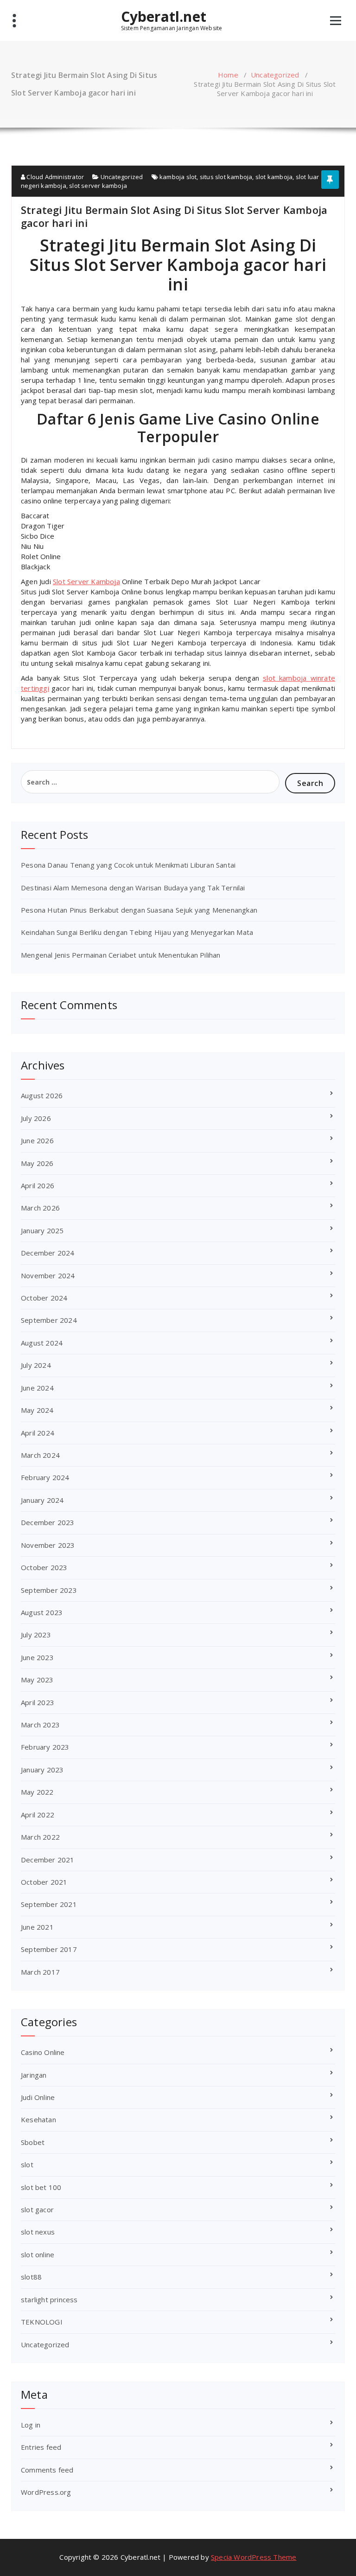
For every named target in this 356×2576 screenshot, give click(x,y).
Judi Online (38, 2097)
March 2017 (40, 1972)
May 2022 (37, 1792)
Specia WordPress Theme (254, 2557)
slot (27, 2164)
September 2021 (49, 1904)
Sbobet (33, 2142)
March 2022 (40, 1837)
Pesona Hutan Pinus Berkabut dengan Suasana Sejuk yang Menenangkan (139, 910)
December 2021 (48, 1860)
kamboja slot (178, 177)
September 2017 (49, 1949)
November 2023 (48, 1545)
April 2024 (38, 1433)
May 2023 (37, 1680)
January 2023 (42, 1770)
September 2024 (49, 1320)
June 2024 (37, 1388)
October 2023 (44, 1567)
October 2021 (44, 1882)
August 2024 (42, 1343)
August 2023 (42, 1612)
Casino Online (43, 2052)
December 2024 (48, 1253)
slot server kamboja (98, 186)
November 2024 (48, 1275)
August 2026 (42, 1095)
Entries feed (41, 2447)
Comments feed (47, 2470)
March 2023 (40, 1725)
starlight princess (49, 2299)
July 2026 (36, 1118)
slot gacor (37, 2209)
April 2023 (38, 1702)
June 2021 (37, 1927)
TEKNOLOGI (42, 2322)
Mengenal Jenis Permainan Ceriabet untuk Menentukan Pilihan (121, 955)
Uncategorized (275, 75)
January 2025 (42, 1230)
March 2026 (40, 1208)
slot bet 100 (41, 2187)
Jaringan (34, 2075)
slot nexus (38, 2232)
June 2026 (37, 1140)
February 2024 (45, 1477)
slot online (38, 2254)
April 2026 (38, 1185)
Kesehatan (38, 2119)
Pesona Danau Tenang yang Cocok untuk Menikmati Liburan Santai (128, 865)
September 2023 (49, 1590)
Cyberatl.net (164, 17)
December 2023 (48, 1522)
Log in (31, 2425)
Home (228, 75)
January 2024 (42, 1500)
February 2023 (45, 1747)
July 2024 (36, 1365)
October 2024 (44, 1298)
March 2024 (40, 1455)
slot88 (31, 2277)
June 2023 (37, 1657)
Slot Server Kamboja (86, 581)
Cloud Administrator (54, 177)
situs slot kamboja (226, 177)
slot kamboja (274, 177)
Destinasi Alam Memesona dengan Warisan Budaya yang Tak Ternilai (133, 888)
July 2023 (36, 1635)
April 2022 (38, 1815)
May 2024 (37, 1410)
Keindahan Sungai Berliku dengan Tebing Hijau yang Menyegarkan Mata (137, 932)
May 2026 (37, 1163)
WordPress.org (46, 2492)
